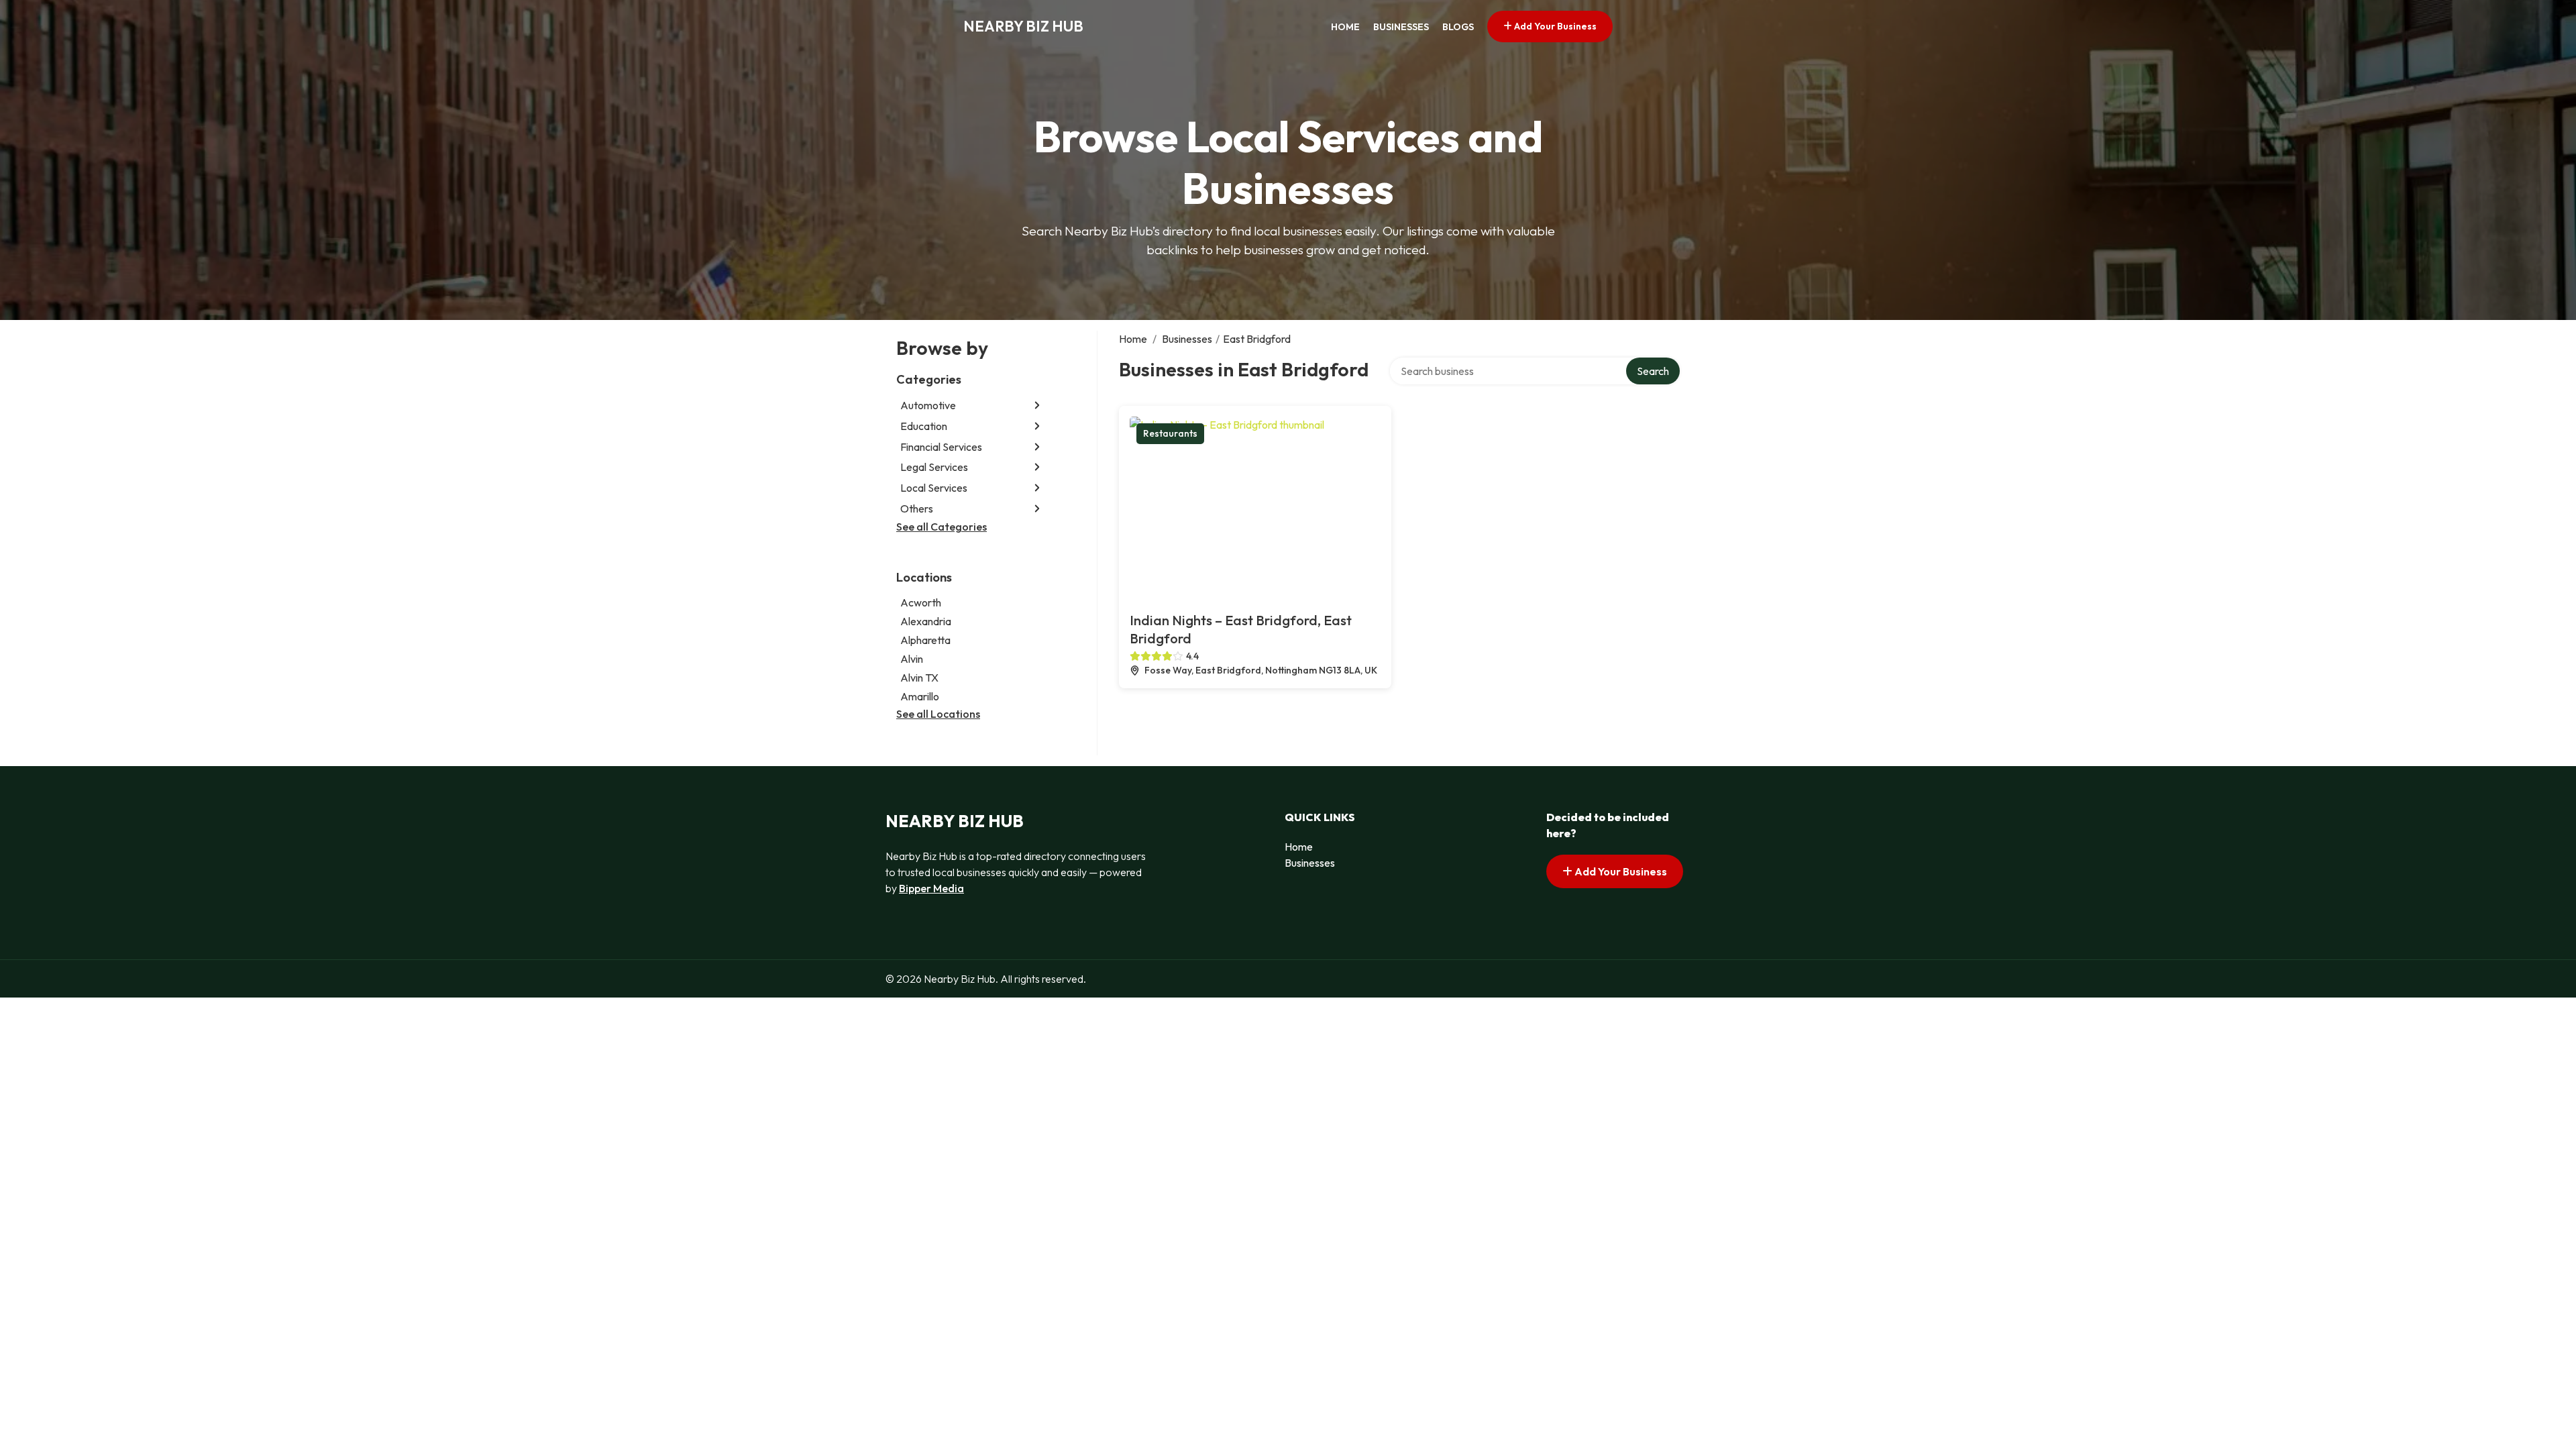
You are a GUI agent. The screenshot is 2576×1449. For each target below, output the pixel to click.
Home (1345, 27)
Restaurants (1170, 433)
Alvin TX (919, 678)
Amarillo (920, 696)
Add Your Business (1554, 26)
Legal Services (934, 467)
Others (917, 508)
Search (1653, 371)
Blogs (1458, 27)
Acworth (921, 602)
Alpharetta (925, 640)
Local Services (934, 488)
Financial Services (941, 447)
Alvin (912, 659)
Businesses (1401, 27)
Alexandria (926, 621)
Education (924, 426)
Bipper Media (931, 888)
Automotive (928, 405)
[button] (1037, 406)
